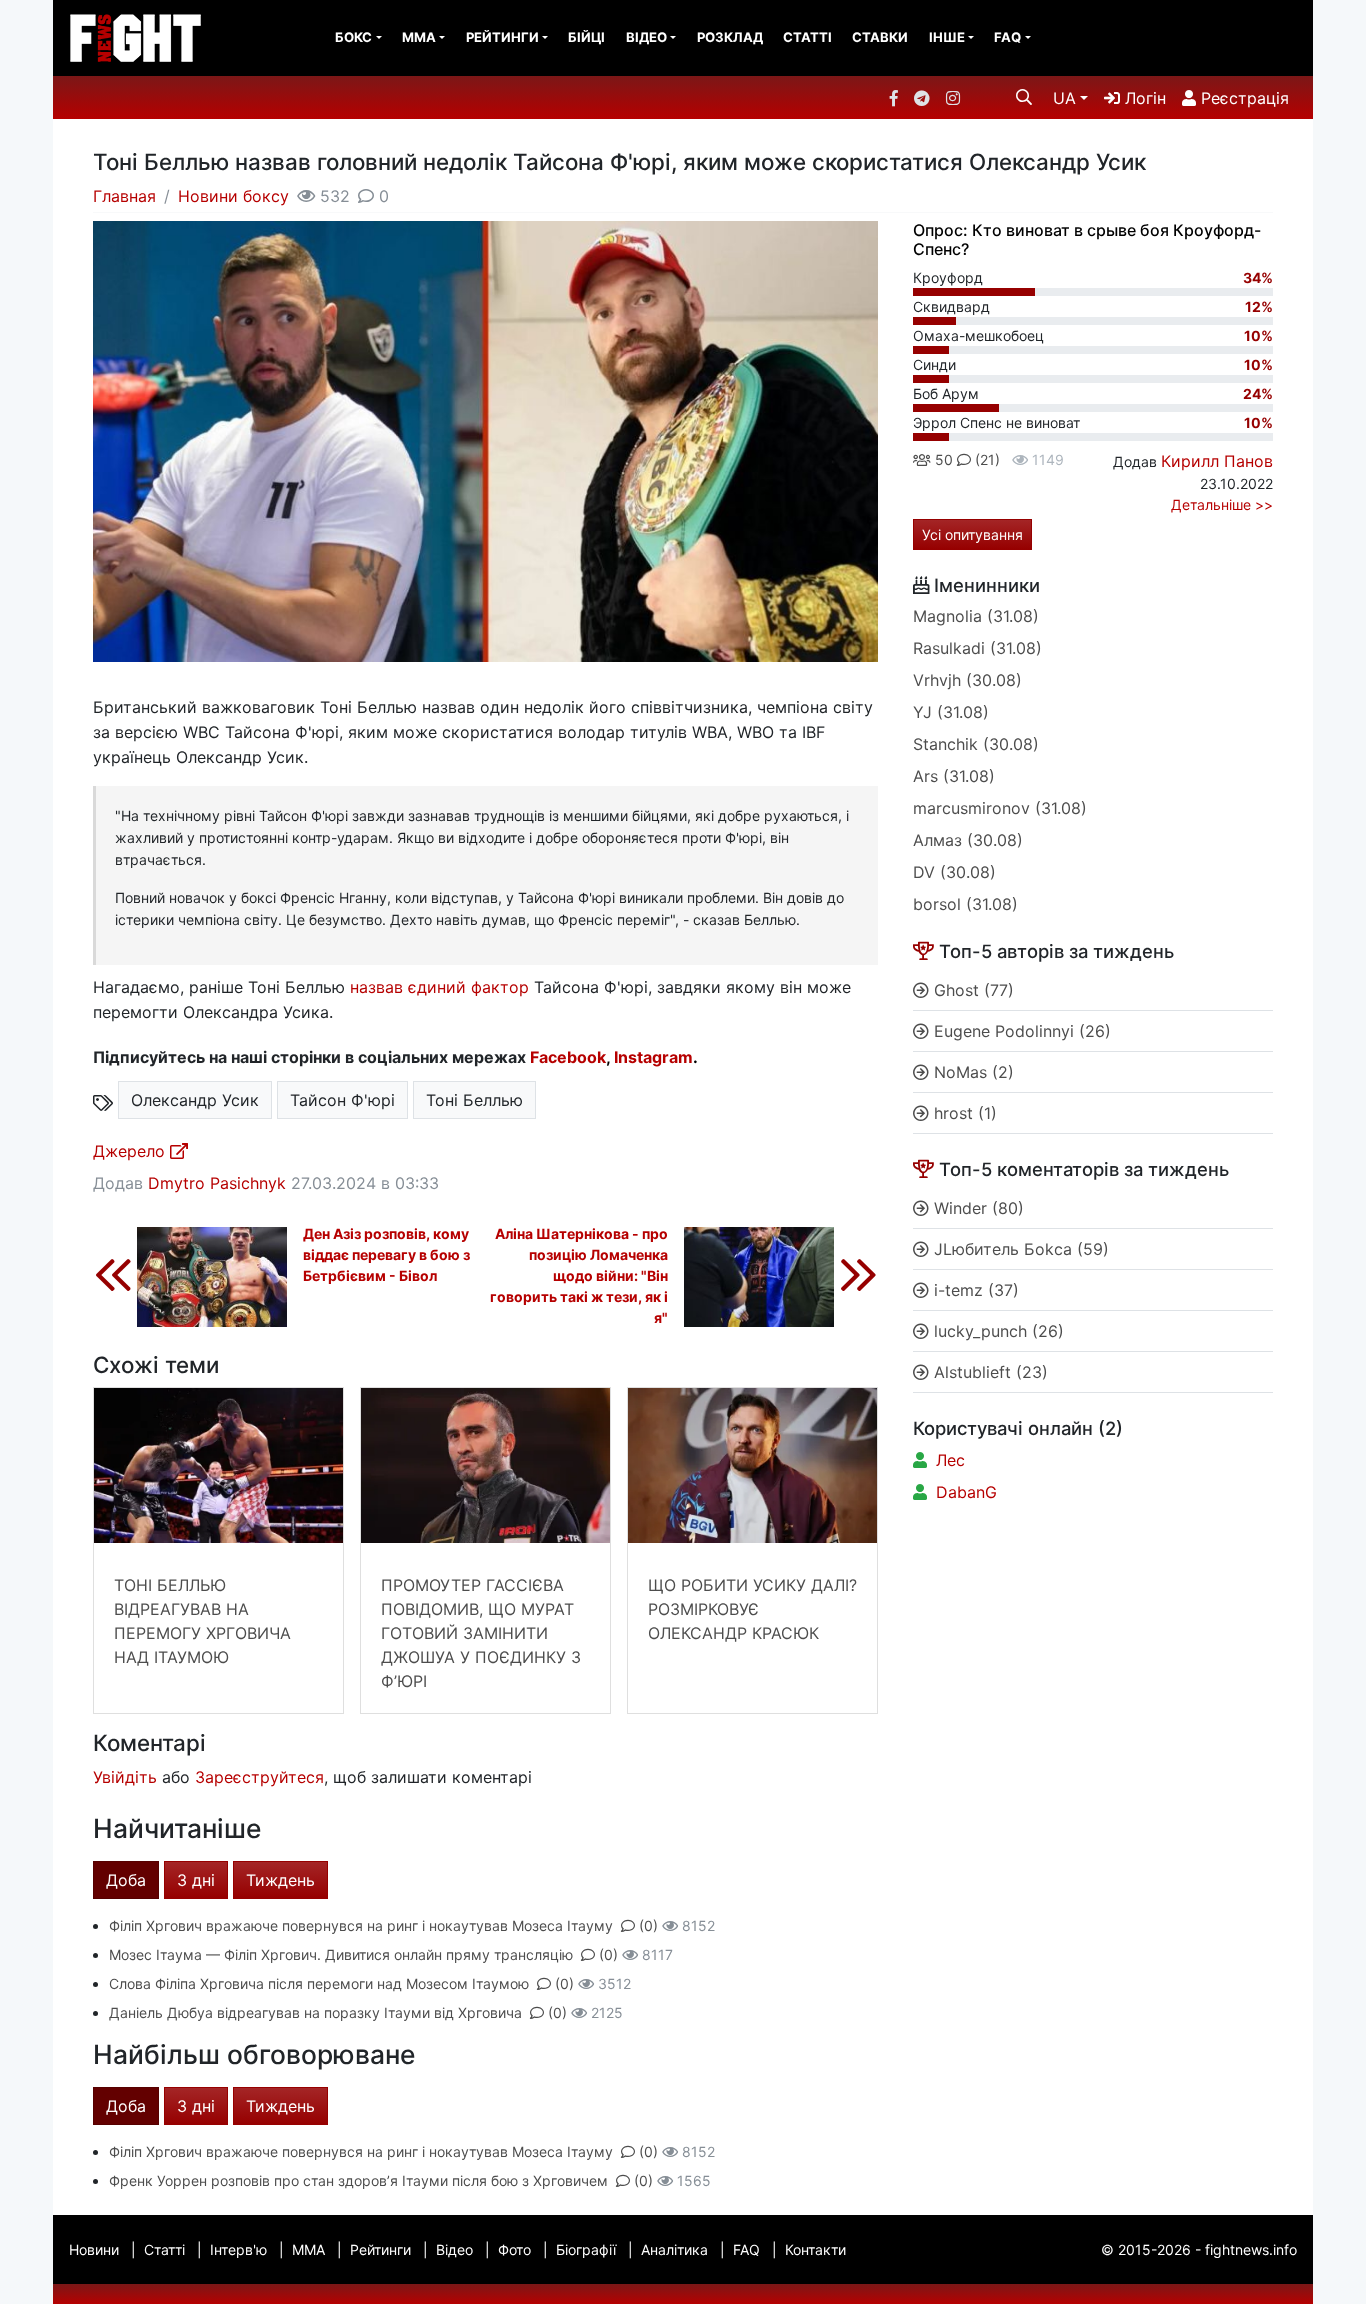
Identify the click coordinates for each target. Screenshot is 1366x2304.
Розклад (730, 37)
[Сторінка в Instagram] (953, 98)
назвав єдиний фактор (439, 987)
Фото (514, 2249)
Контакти (815, 2249)
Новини (94, 2249)
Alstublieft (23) (988, 1372)
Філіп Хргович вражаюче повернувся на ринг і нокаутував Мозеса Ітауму (361, 1925)
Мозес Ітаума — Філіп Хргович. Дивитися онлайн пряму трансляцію (341, 1954)
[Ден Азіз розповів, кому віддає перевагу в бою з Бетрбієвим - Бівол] (190, 1274)
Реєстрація (1242, 98)
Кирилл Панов (1217, 461)
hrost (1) (963, 1113)
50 (942, 459)
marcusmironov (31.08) (1000, 808)
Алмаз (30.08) (968, 840)
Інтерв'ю (238, 2249)
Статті (807, 37)
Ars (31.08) (954, 776)
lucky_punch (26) (996, 1331)
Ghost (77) (971, 990)
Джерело (131, 1151)
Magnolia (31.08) (976, 616)
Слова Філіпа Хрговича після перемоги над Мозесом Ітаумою (319, 1983)
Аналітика (674, 2249)
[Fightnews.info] (135, 38)
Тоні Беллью (474, 1100)
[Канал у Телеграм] (922, 98)
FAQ (1007, 37)
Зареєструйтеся (259, 1777)
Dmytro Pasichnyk (217, 1183)
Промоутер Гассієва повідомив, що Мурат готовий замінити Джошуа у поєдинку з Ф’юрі (481, 1633)
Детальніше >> (1222, 504)
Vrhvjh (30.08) (967, 680)
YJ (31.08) (951, 712)
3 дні (196, 1880)
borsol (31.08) (965, 904)
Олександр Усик (195, 1100)
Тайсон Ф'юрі (342, 1100)
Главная (124, 196)
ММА (419, 37)
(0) (648, 1925)
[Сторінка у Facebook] (894, 98)
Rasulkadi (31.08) (977, 648)
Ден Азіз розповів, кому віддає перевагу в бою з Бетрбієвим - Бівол (386, 1254)
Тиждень (280, 1880)
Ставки (880, 37)
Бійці (586, 37)
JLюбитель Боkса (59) (1019, 1249)
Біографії (586, 2249)
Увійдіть (125, 1777)
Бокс (353, 37)
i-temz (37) (974, 1290)
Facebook (568, 1057)
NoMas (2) (971, 1072)
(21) (985, 459)
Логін (1143, 98)
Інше (947, 37)
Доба (126, 1880)
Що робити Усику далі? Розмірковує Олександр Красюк (752, 1609)
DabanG (966, 1492)
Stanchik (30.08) (976, 744)
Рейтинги (502, 37)
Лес (950, 1460)
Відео (646, 37)
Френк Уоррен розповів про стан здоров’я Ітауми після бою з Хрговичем (358, 2180)
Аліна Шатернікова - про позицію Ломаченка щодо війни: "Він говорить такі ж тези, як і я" (579, 1275)
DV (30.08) (954, 872)
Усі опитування (972, 534)
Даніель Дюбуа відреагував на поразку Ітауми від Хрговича (315, 2012)
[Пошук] (1024, 97)
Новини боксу (233, 196)
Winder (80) (976, 1208)
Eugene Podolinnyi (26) (1020, 1031)
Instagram (653, 1057)
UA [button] (1064, 98)
